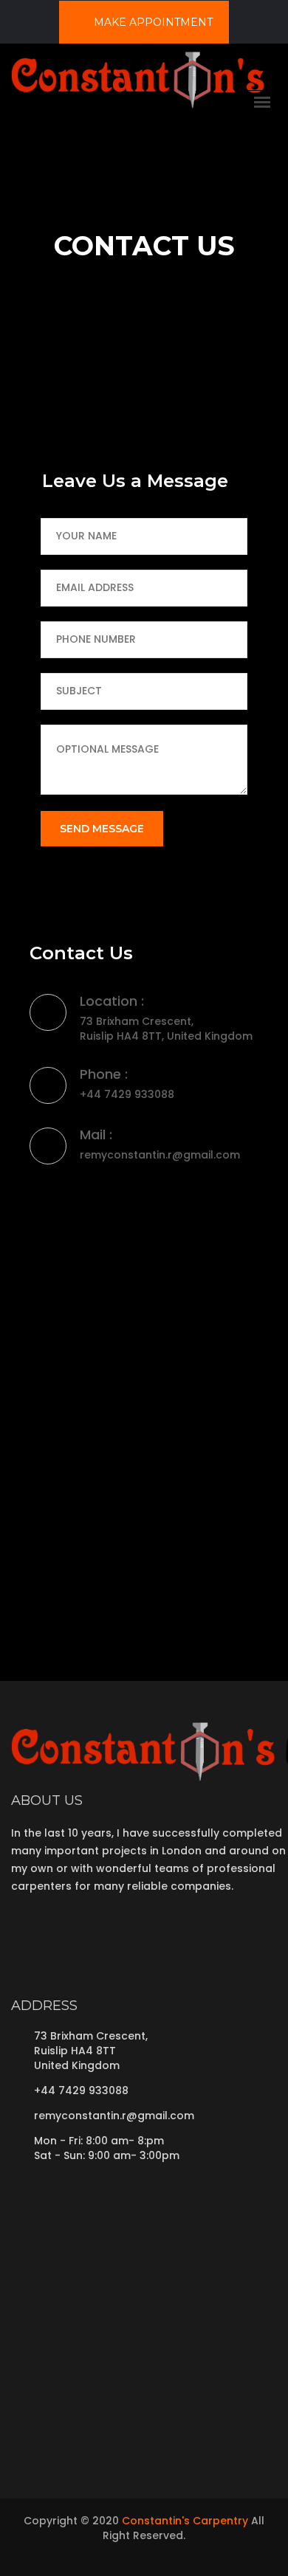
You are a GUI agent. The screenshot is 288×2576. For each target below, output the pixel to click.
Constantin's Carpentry (185, 2521)
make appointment (152, 22)
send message (102, 829)
